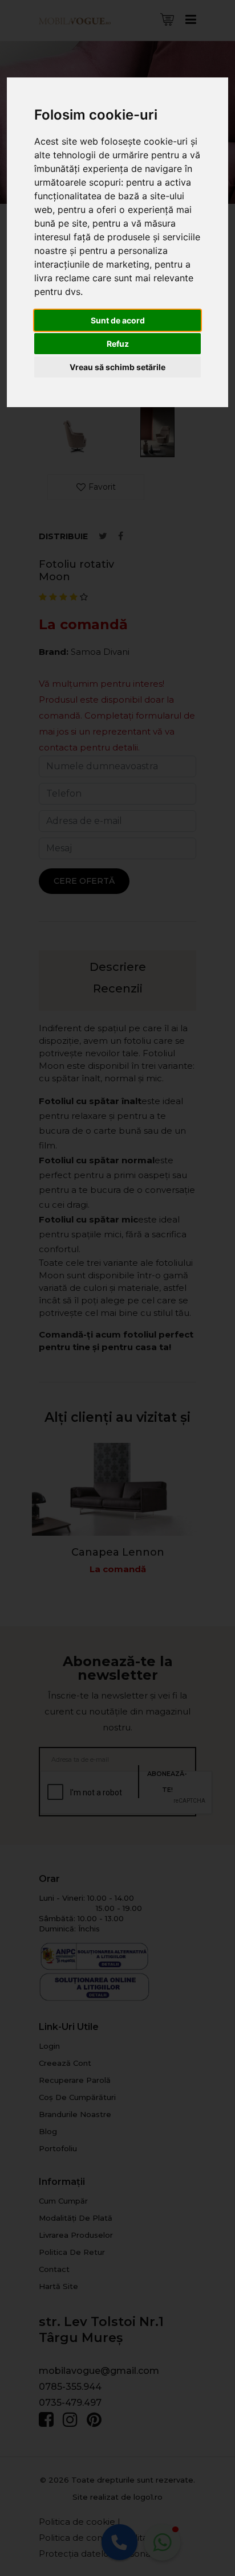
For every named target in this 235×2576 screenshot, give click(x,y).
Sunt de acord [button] (118, 320)
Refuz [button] (118, 344)
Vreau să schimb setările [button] (117, 367)
